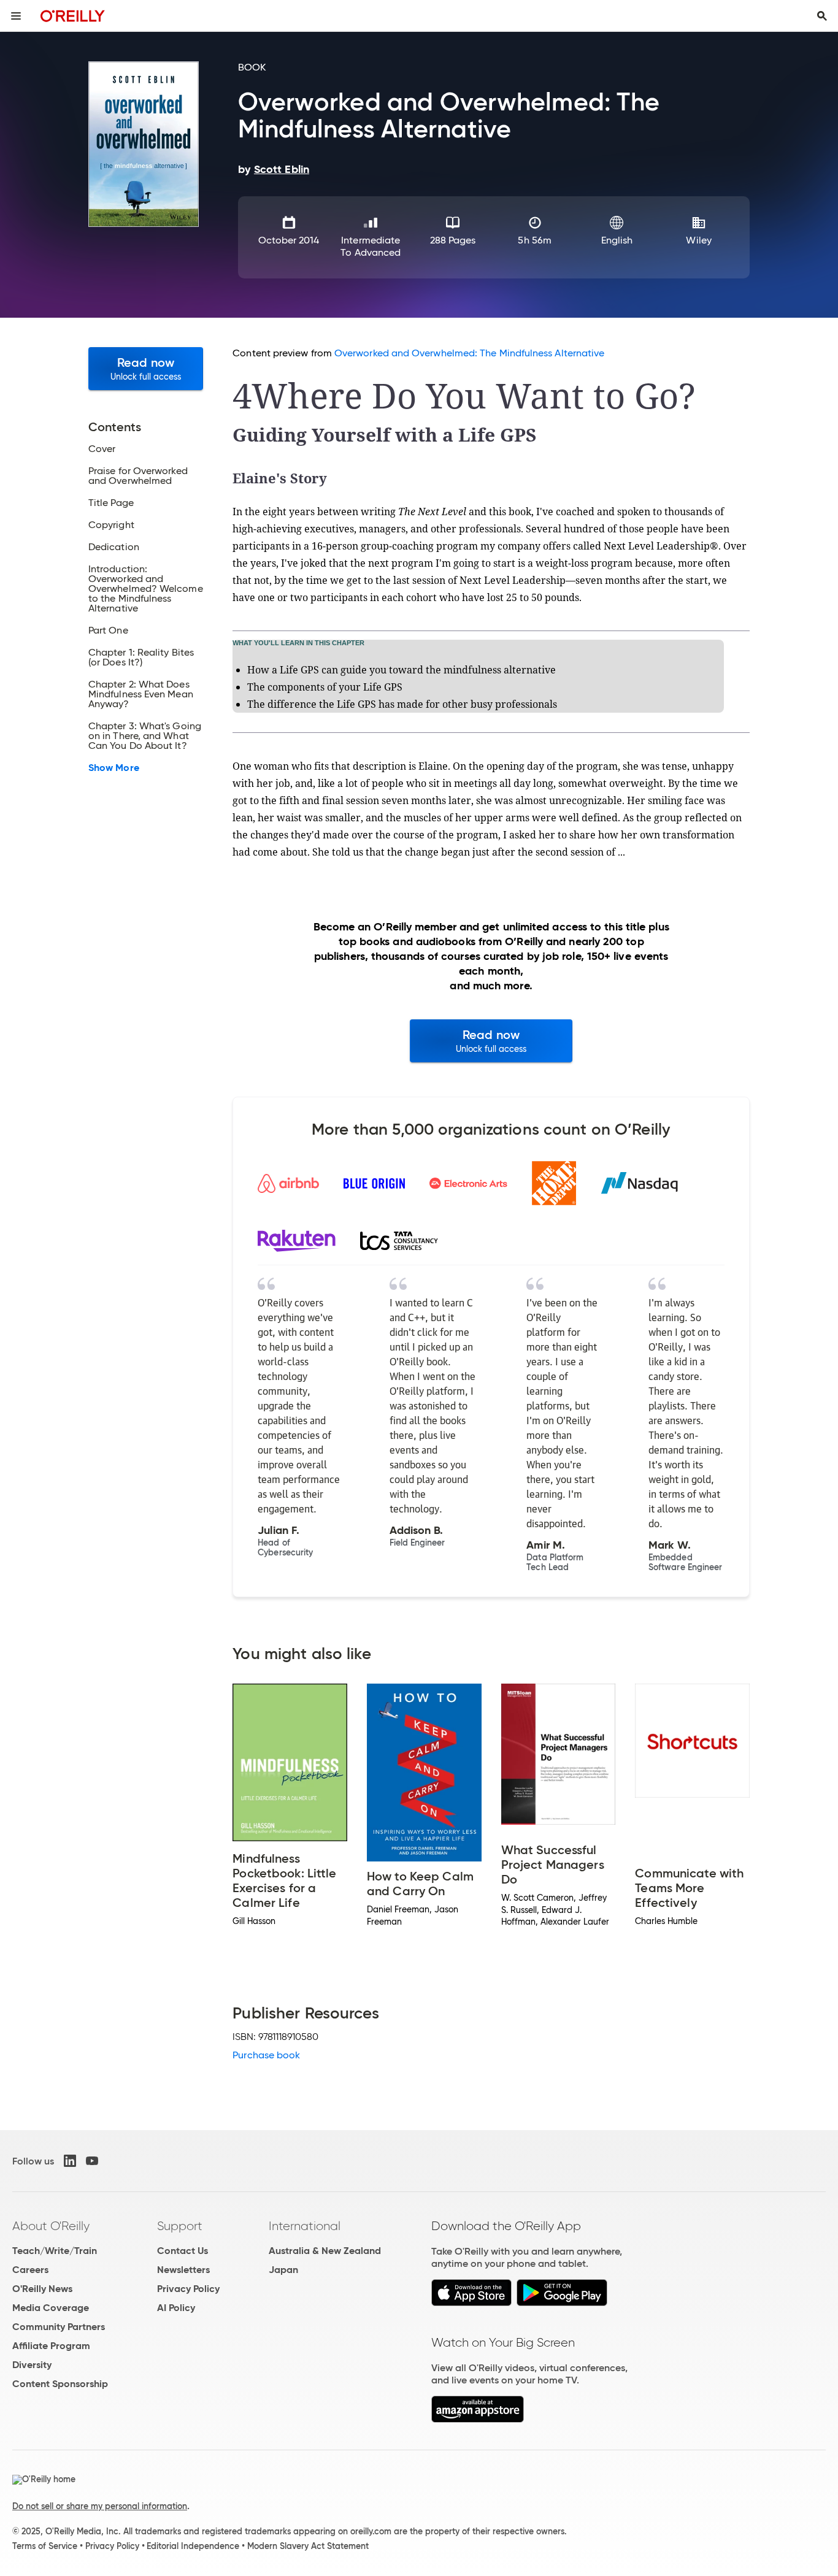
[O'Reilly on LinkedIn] (70, 2161)
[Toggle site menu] (16, 16)
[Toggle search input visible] (822, 16)
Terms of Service (45, 2546)
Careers (30, 2270)
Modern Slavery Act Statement (308, 2546)
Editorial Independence (193, 2546)
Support (180, 2226)
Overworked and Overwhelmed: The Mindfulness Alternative (469, 353)
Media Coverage (51, 2308)
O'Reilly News (42, 2289)
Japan (283, 2270)
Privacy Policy (188, 2289)
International (305, 2226)
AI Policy (176, 2308)
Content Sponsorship (60, 2384)
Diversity (32, 2365)
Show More (114, 768)
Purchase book (266, 2055)
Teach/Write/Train (55, 2251)
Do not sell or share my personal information (100, 2506)
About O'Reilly (51, 2226)
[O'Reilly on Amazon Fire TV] (478, 2419)
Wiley (698, 240)
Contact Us (183, 2251)
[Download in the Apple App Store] (471, 2303)
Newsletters (183, 2270)
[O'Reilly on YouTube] (92, 2161)
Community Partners (59, 2327)
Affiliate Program (51, 2346)
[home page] (73, 16)
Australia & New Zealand (325, 2251)
